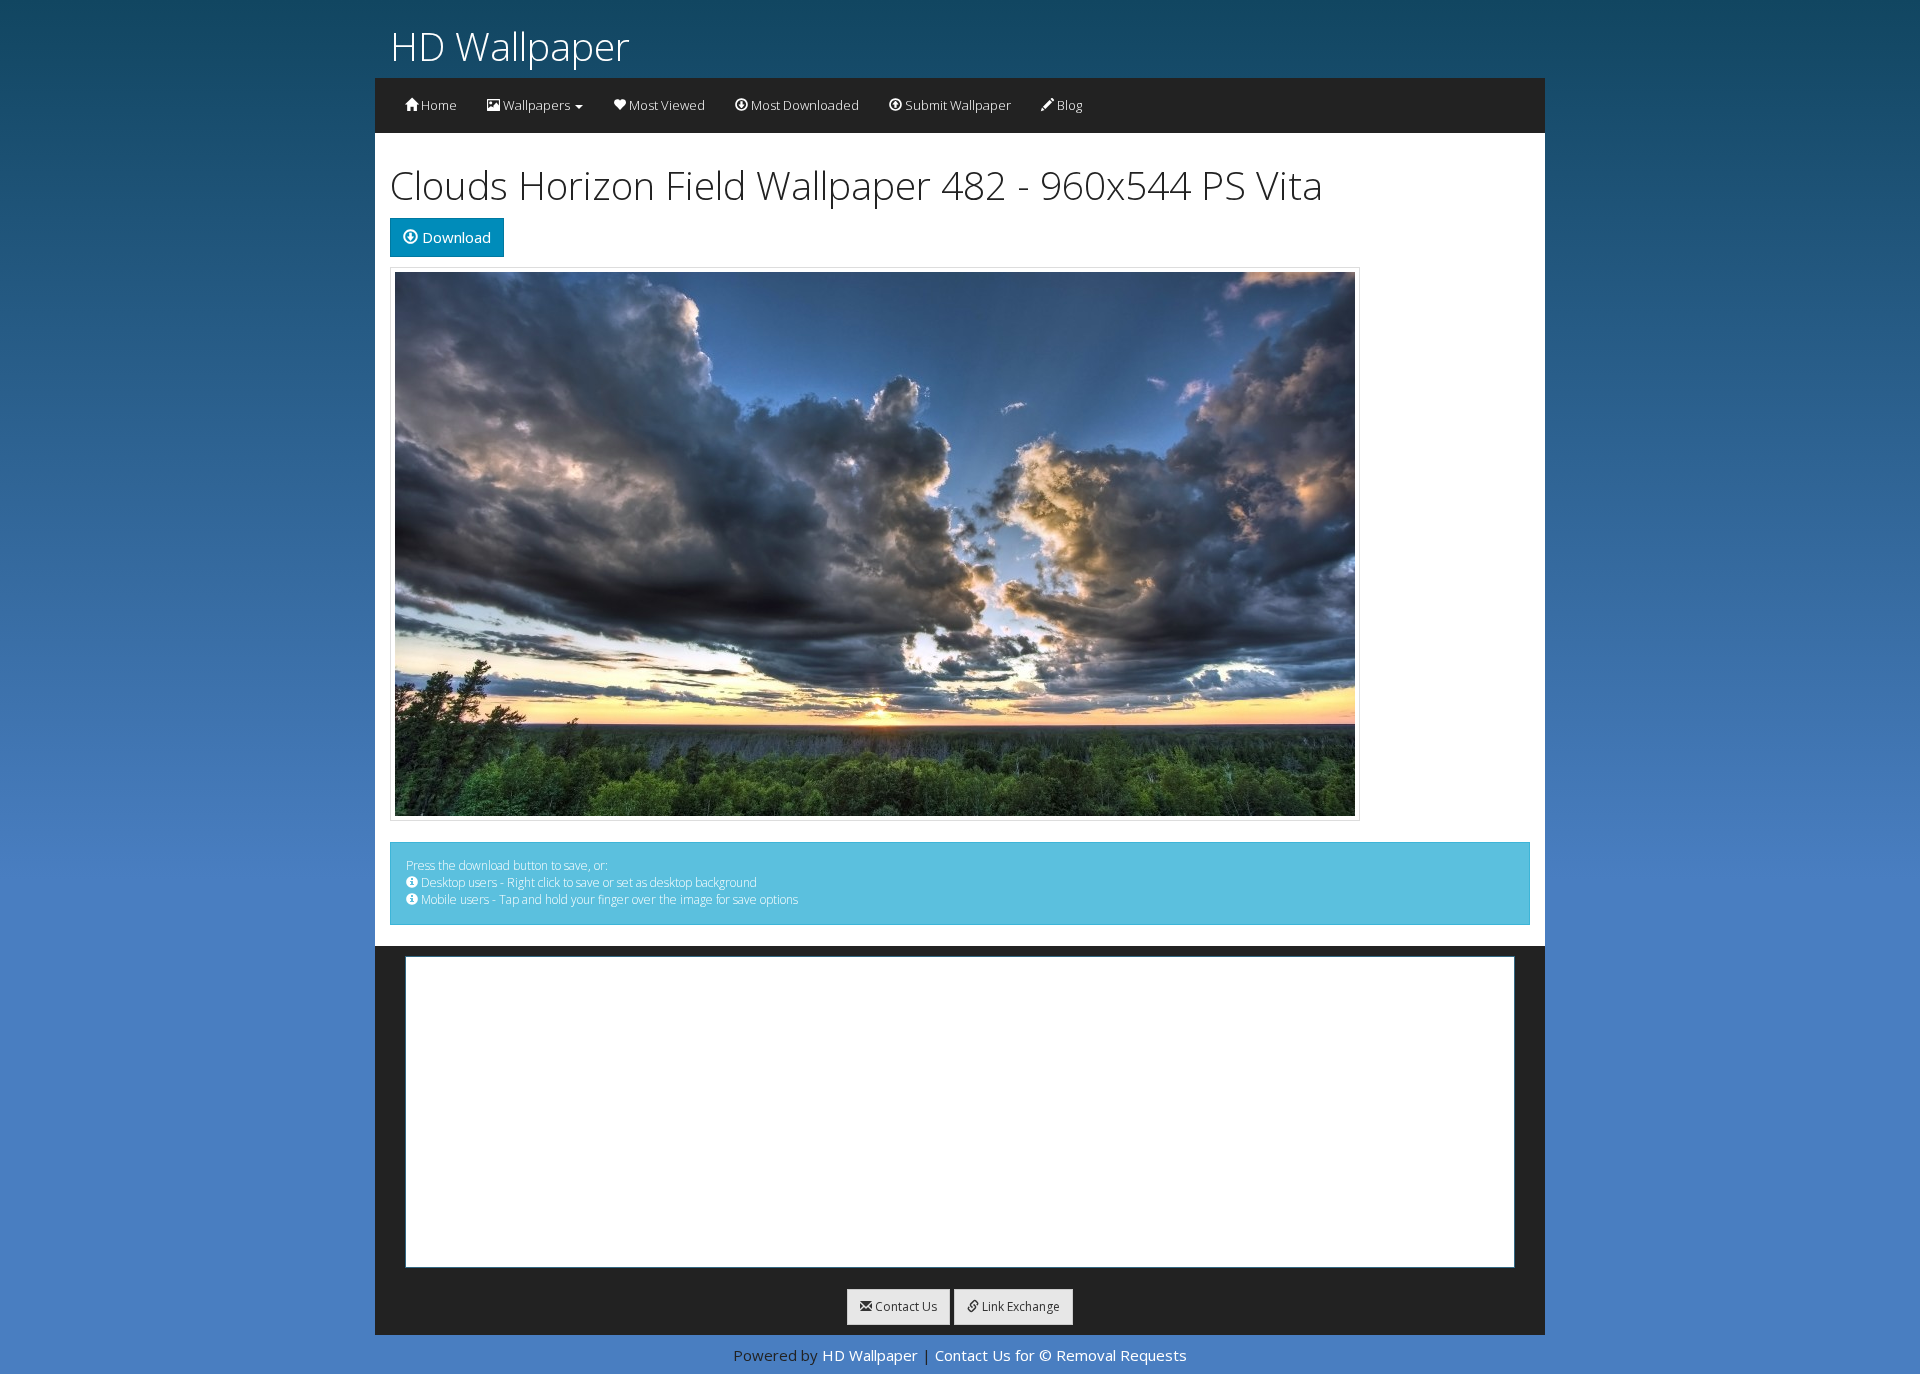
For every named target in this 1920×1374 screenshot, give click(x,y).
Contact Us (904, 1306)
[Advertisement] (960, 1112)
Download (454, 237)
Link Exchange (1019, 1306)
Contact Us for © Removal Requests (1061, 1355)
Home (437, 105)
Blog (1068, 105)
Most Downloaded (803, 105)
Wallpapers (536, 105)
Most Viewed (665, 105)
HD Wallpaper (510, 45)
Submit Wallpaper (956, 105)
